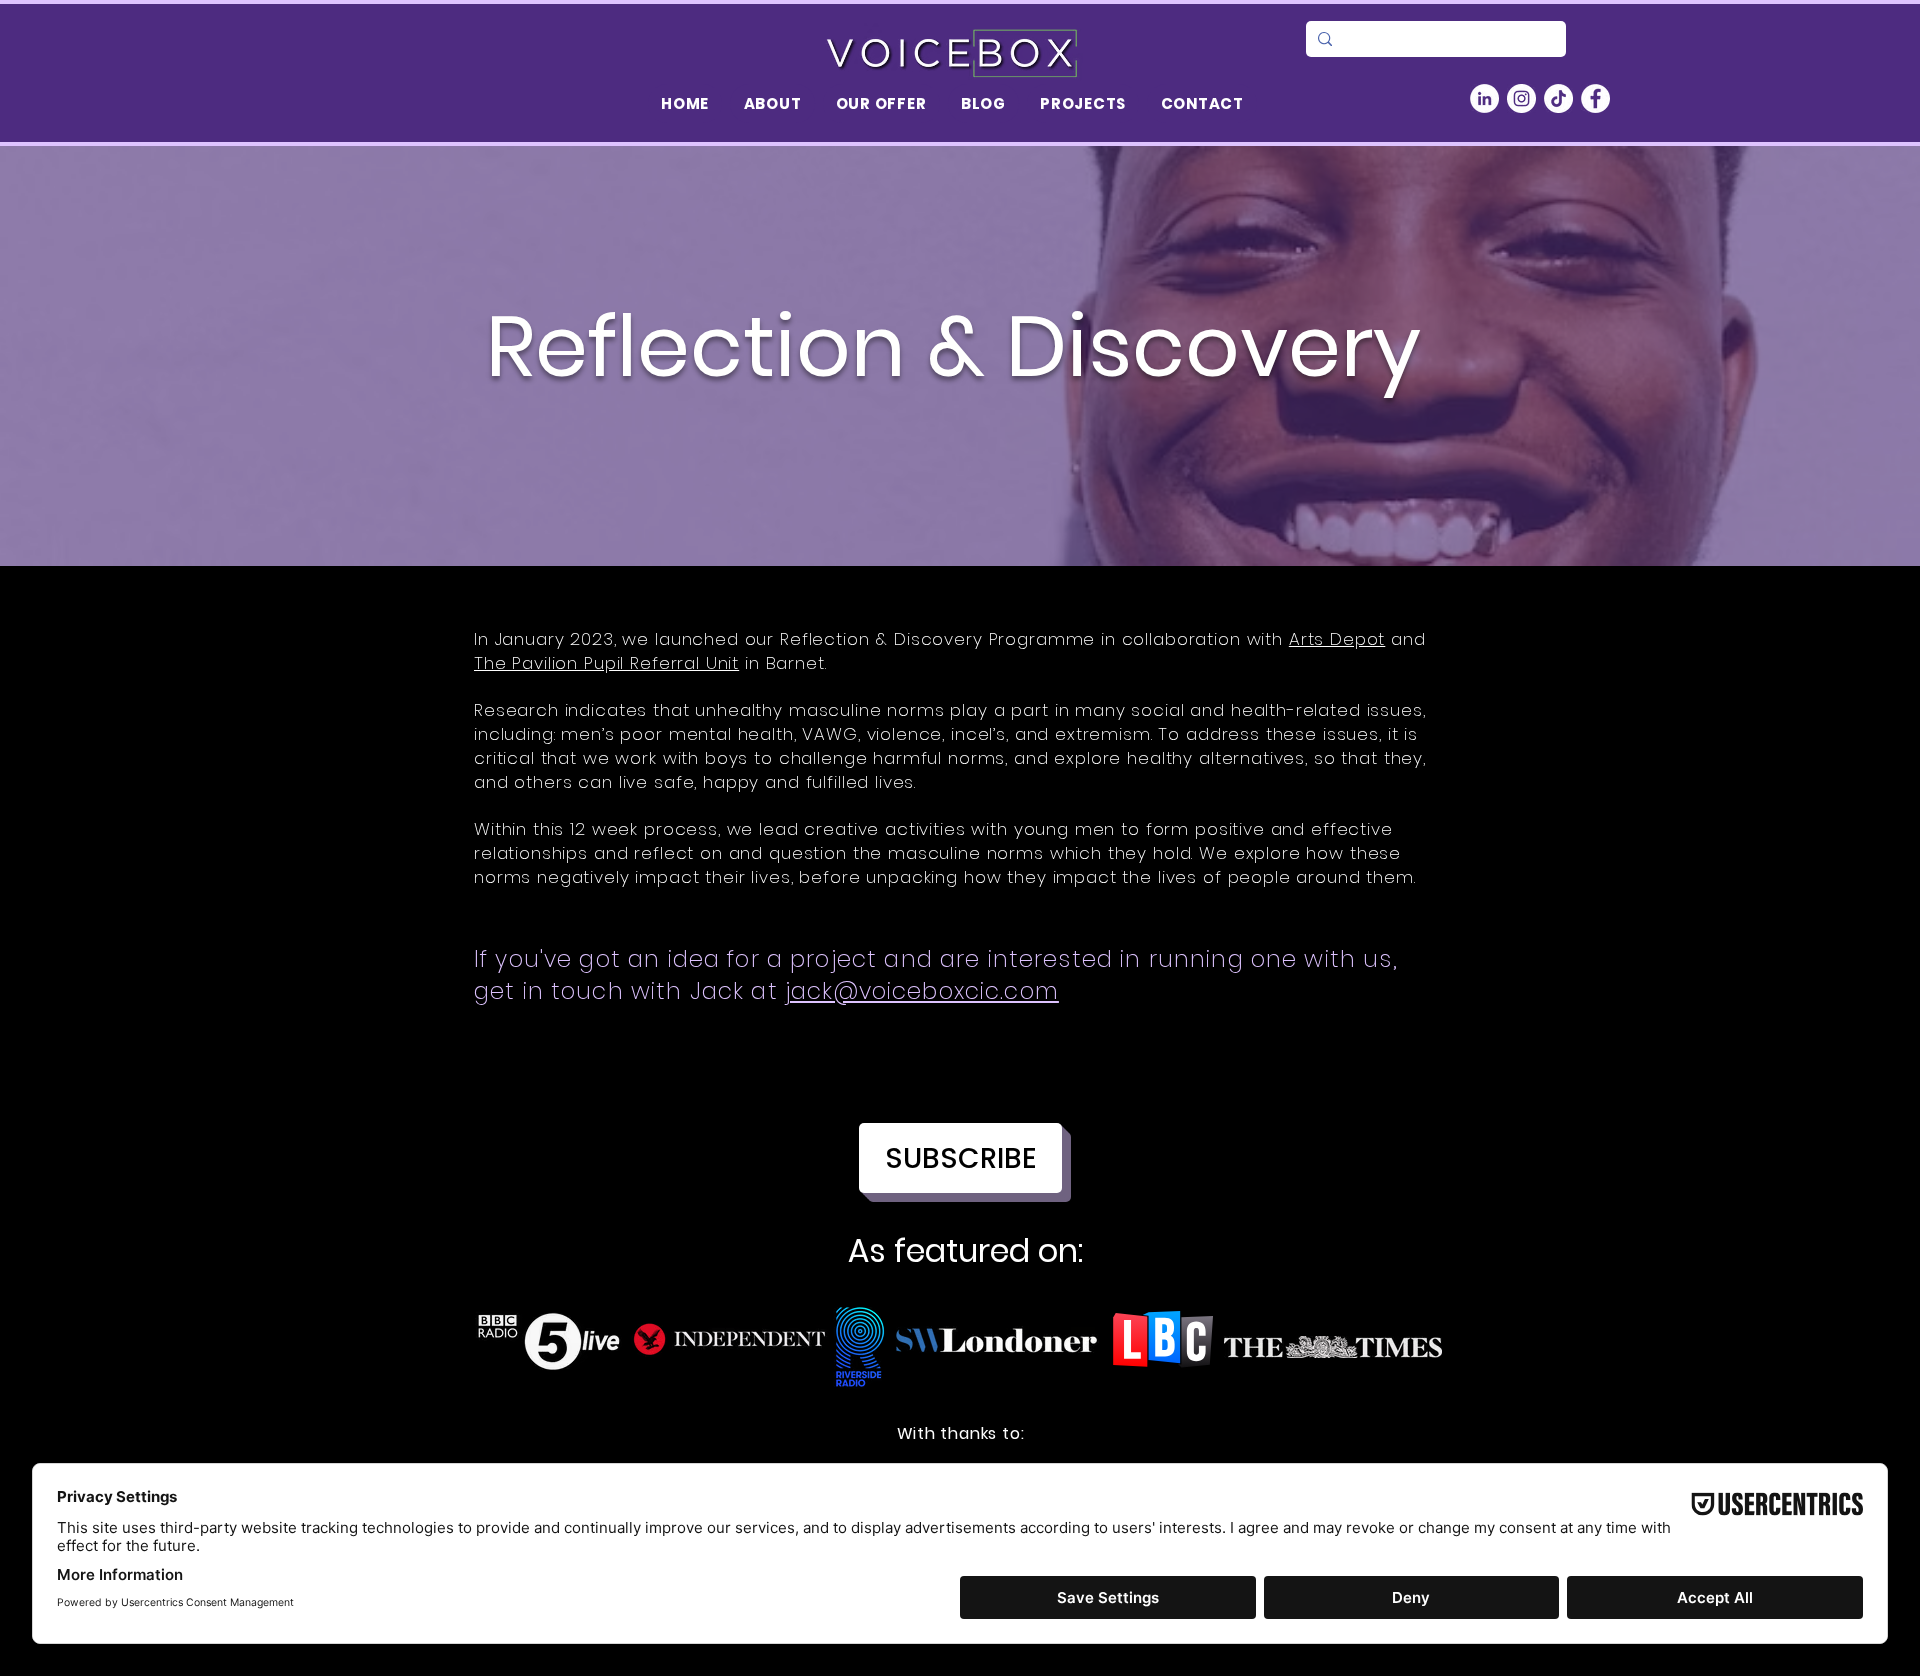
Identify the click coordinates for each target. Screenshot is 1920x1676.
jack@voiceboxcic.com (922, 991)
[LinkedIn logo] (1484, 98)
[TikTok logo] (1558, 98)
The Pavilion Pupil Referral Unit (606, 663)
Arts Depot (1337, 639)
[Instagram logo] (1521, 98)
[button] (772, 103)
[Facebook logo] (1595, 98)
